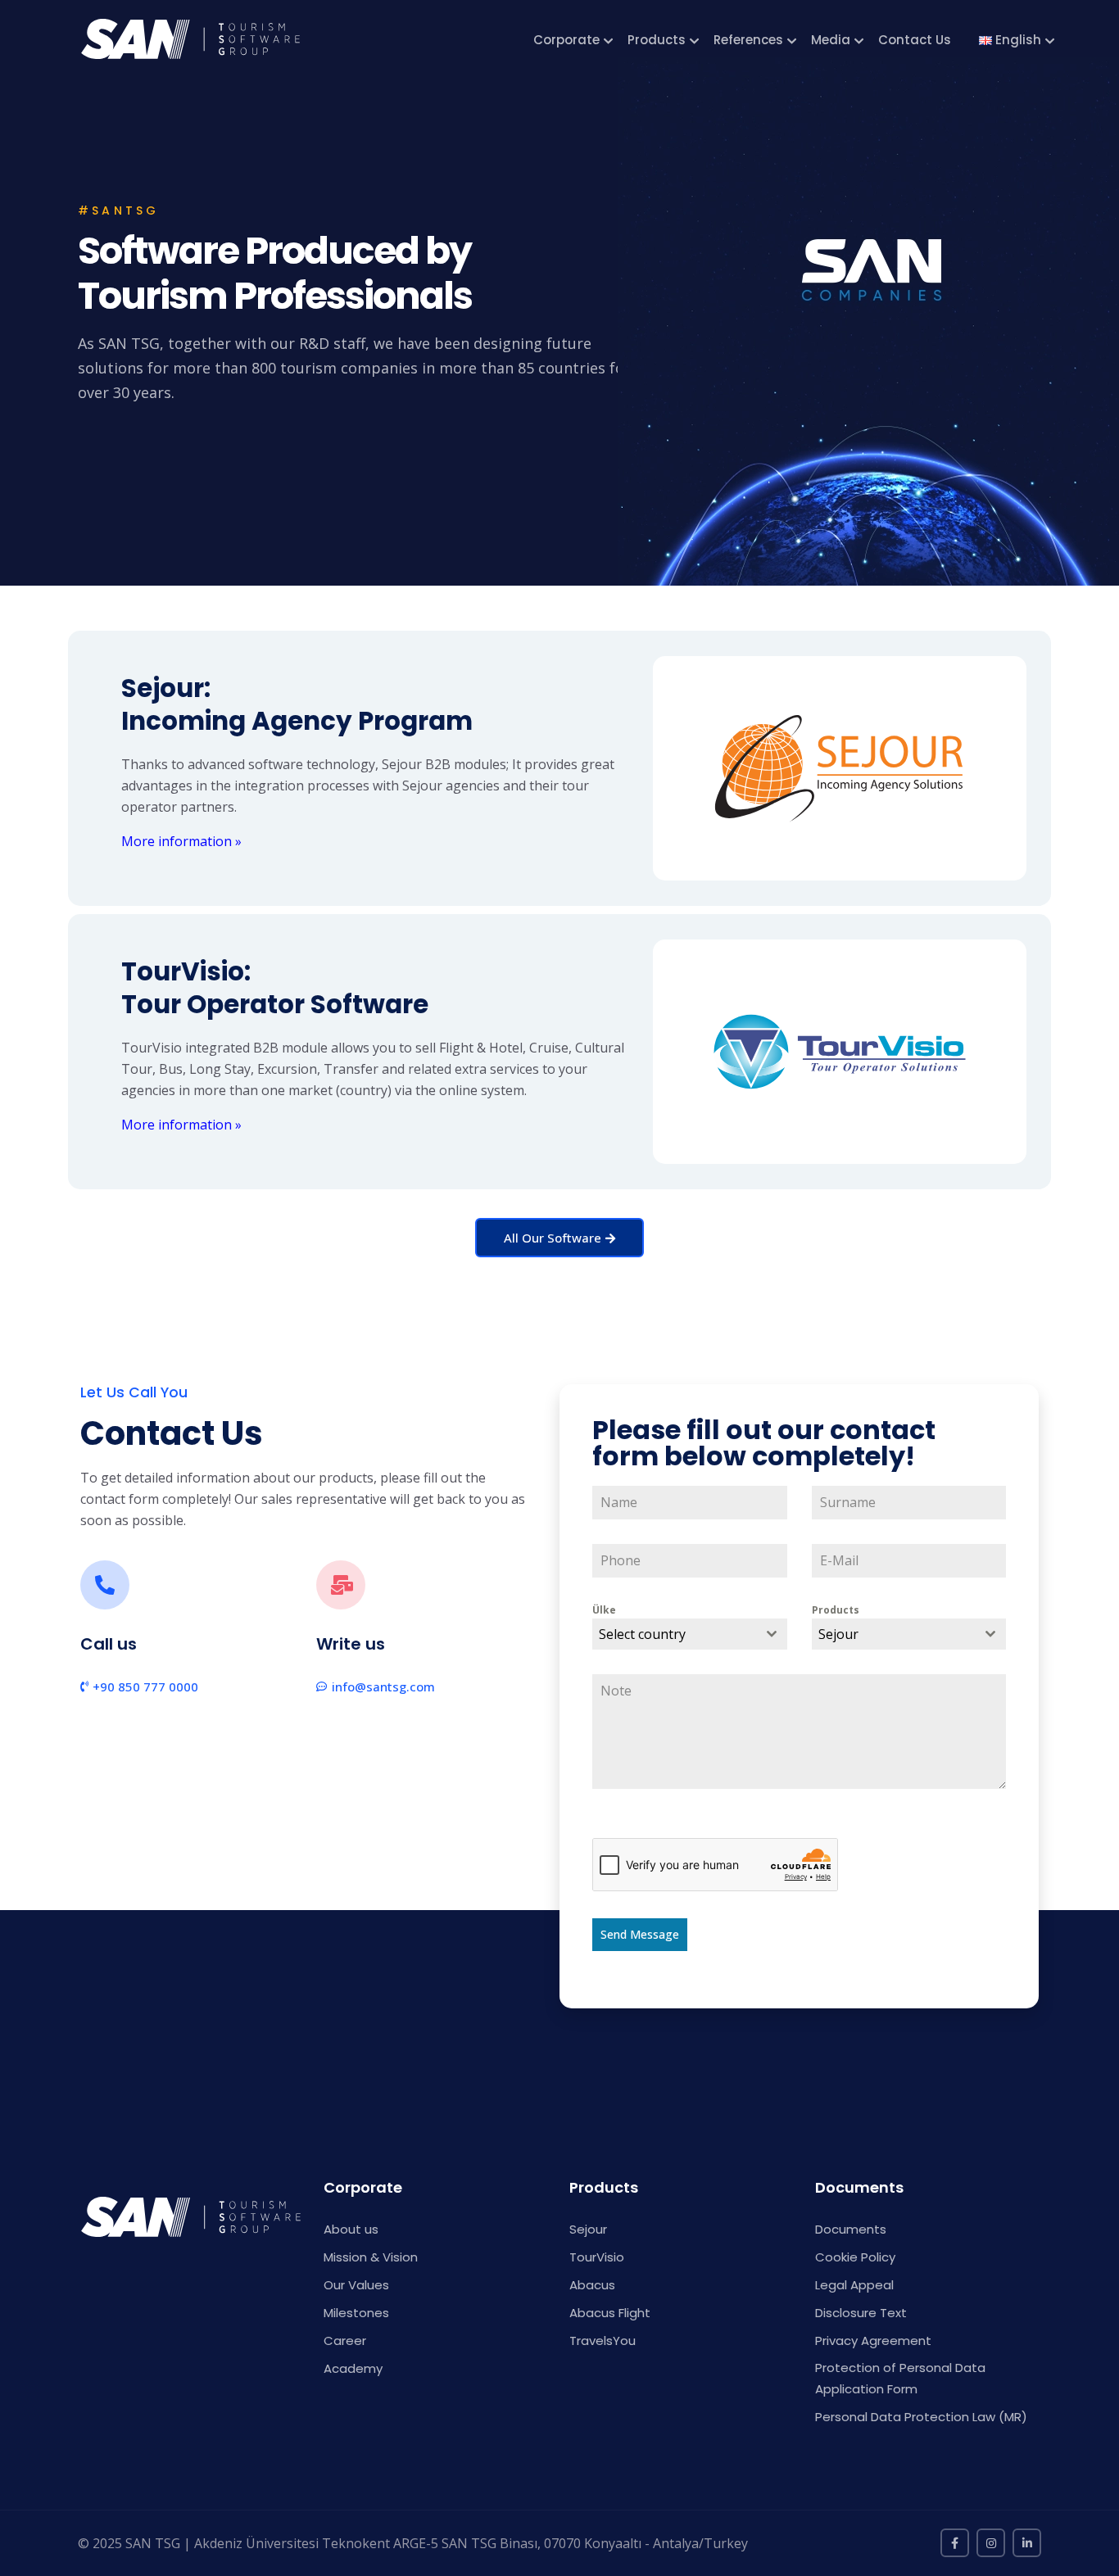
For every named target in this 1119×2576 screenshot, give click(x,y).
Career (345, 2341)
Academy (353, 2368)
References (748, 40)
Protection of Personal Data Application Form (900, 2378)
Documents (851, 2229)
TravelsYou (603, 2341)
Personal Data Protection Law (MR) (921, 2417)
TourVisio (597, 2257)
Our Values (356, 2285)
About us (351, 2229)
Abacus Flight (610, 2313)
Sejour (588, 2229)
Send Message (640, 1934)
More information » (181, 841)
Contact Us (915, 40)
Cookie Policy (855, 2257)
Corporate (566, 40)
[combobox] (690, 1634)
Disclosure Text (861, 2313)
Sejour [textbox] (838, 1634)
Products (657, 40)
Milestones (356, 2313)
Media (831, 40)
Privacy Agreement (873, 2341)
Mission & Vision (371, 2257)
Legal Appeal (854, 2285)
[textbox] (674, 1634)
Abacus (592, 2285)
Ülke (604, 1610)
